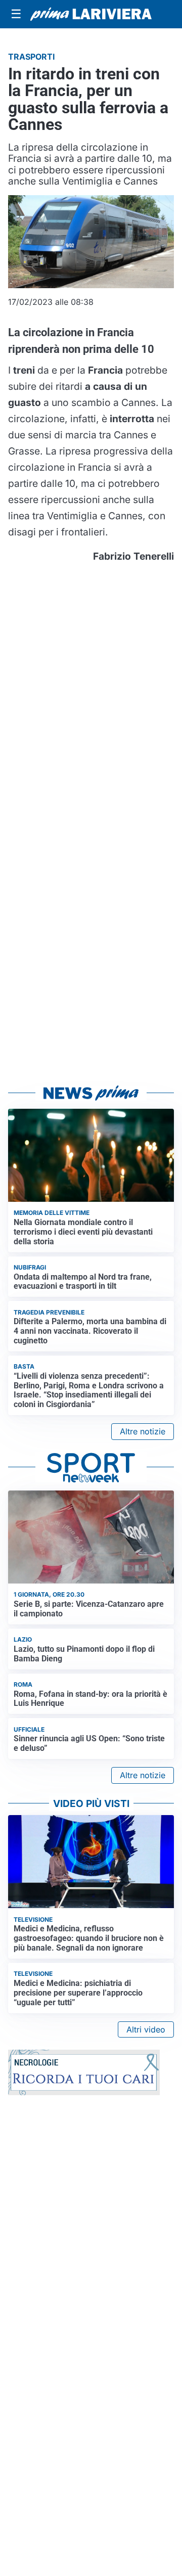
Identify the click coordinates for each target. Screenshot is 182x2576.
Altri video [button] (146, 2029)
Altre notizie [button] (143, 1431)
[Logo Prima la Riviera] (91, 14)
